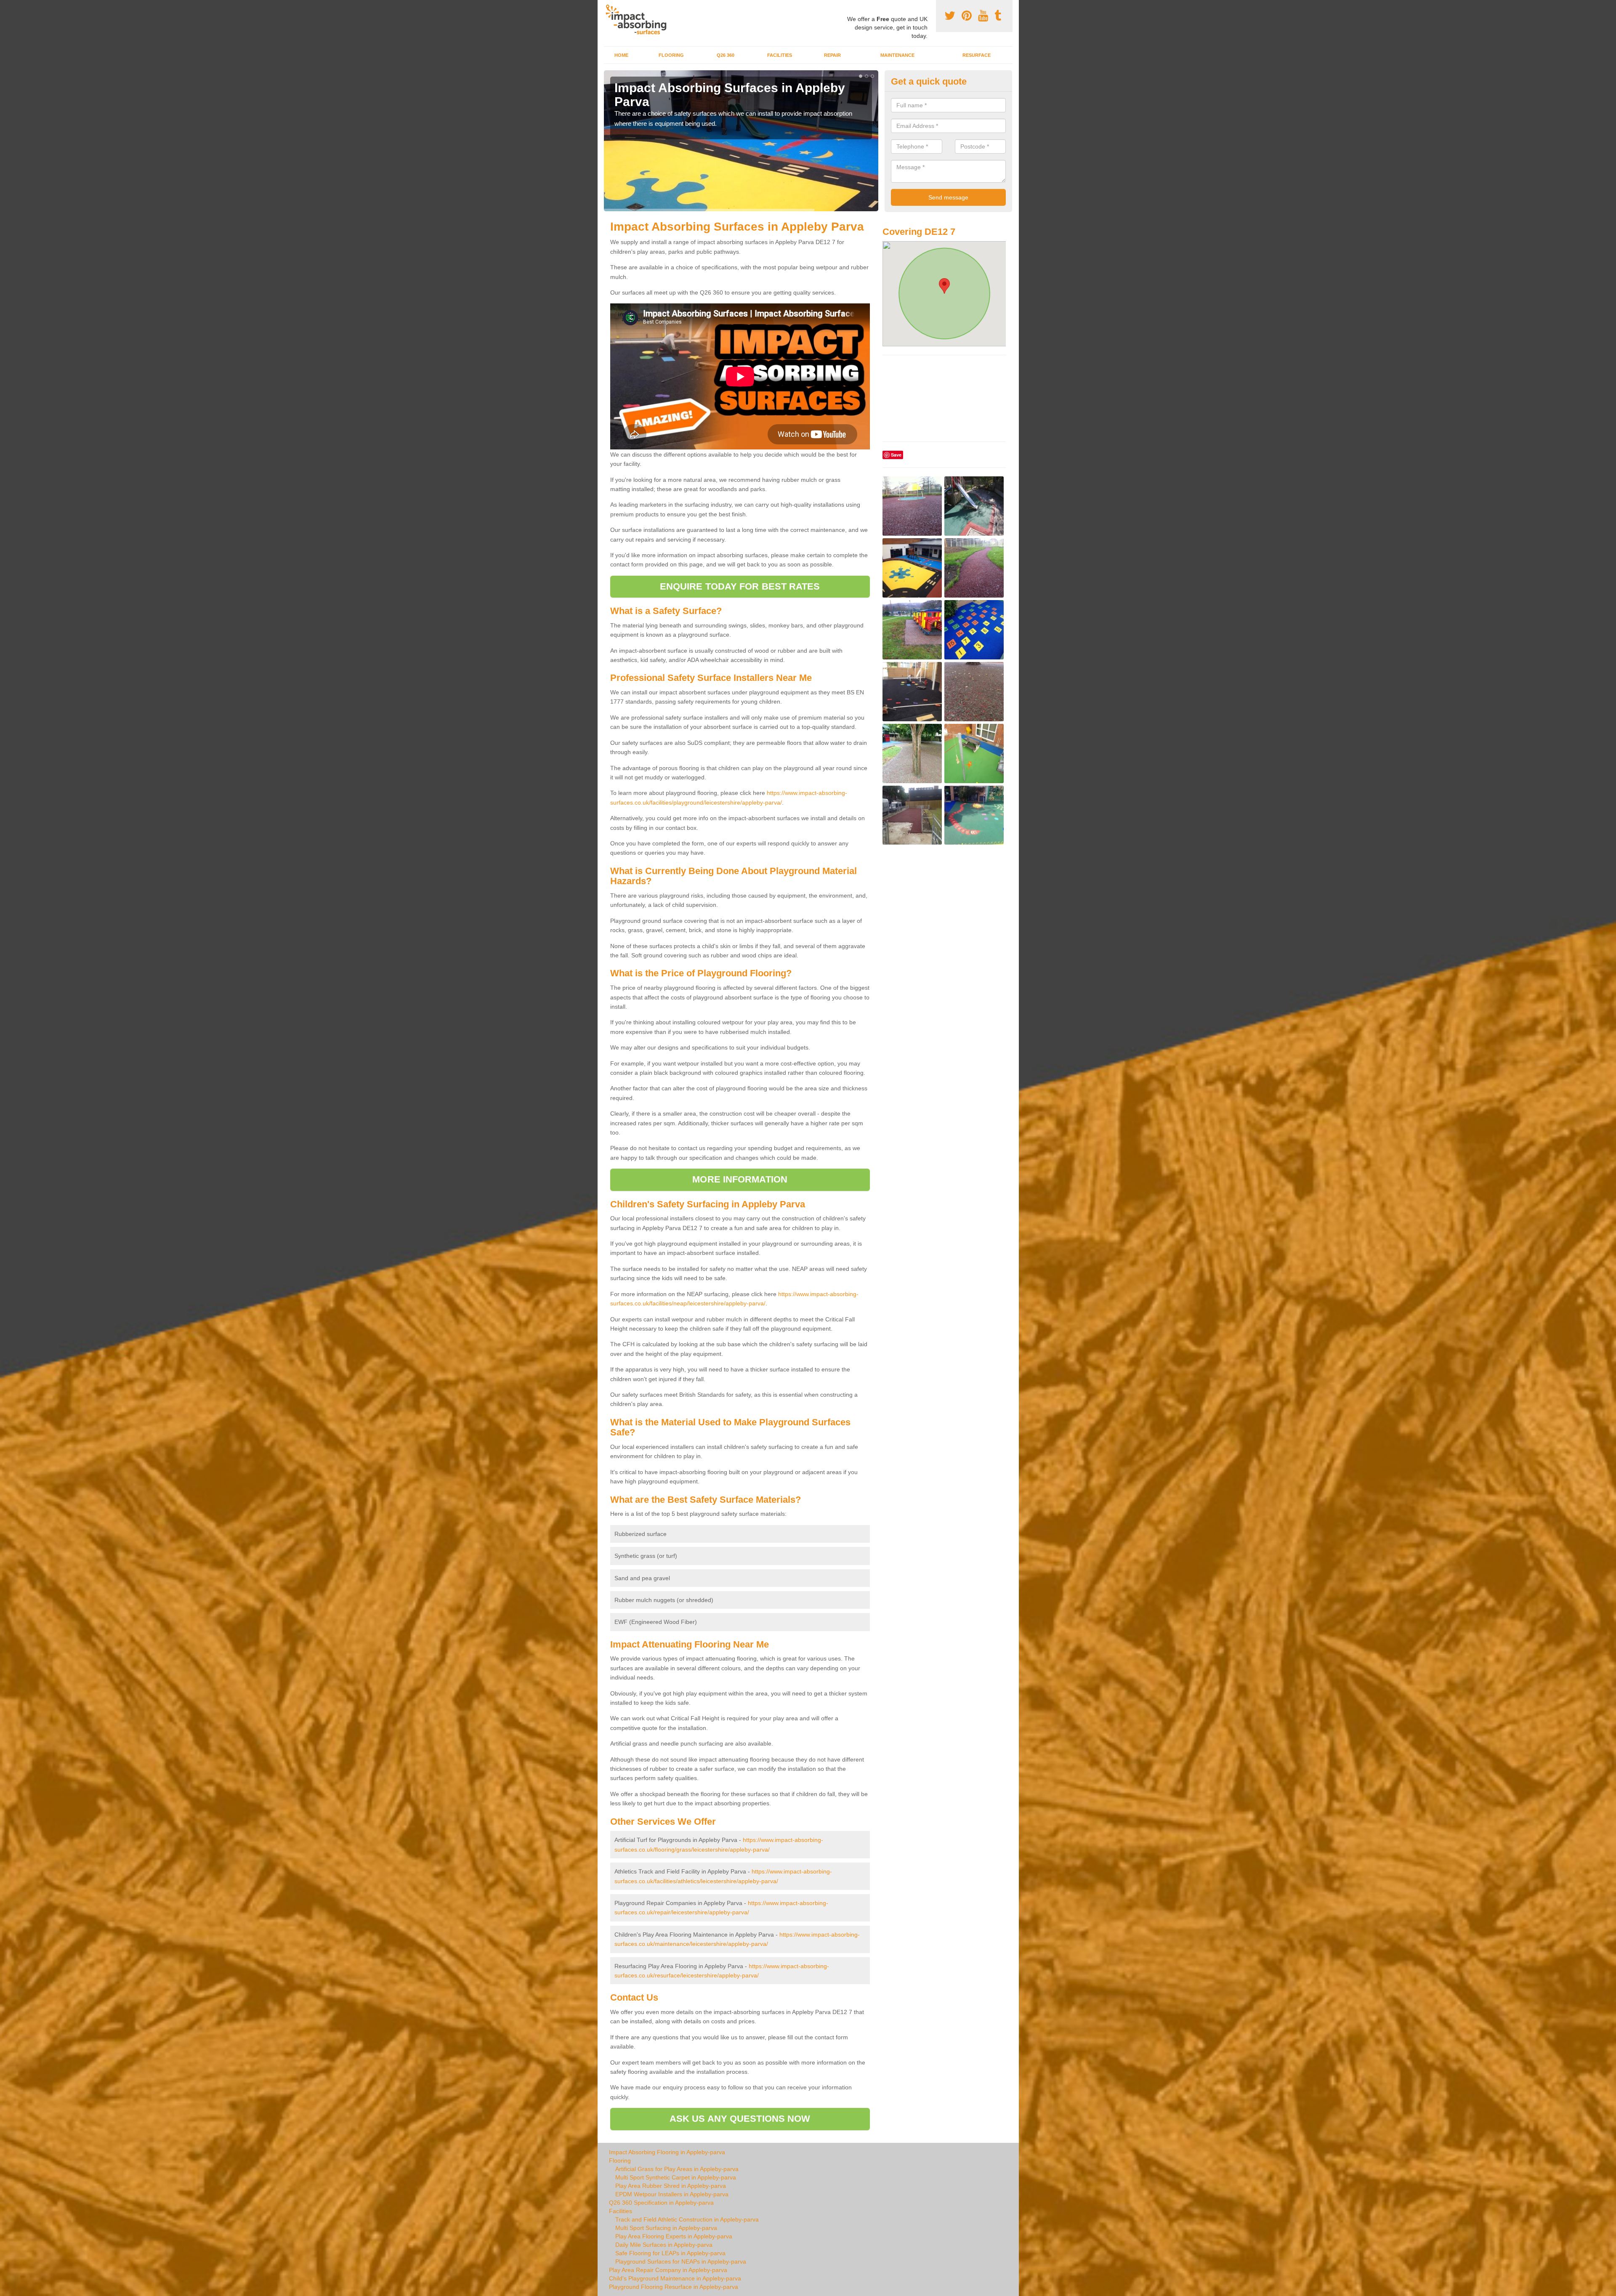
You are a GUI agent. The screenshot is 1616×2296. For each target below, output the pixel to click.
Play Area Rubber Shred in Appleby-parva (671, 2186)
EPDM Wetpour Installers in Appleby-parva (672, 2194)
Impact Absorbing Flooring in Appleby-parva (667, 2152)
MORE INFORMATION (740, 1179)
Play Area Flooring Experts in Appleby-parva (674, 2236)
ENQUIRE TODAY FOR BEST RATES (740, 586)
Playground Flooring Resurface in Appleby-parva (674, 2287)
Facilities (780, 55)
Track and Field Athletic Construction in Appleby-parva (687, 2219)
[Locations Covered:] (608, 7)
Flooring (671, 55)
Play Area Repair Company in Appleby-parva (668, 2270)
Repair (832, 55)
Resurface (977, 55)
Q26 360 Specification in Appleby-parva (661, 2203)
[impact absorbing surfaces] (639, 20)
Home (621, 55)
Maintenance (897, 55)
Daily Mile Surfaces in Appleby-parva (664, 2245)
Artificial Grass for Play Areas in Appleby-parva (677, 2169)
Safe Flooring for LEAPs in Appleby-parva (670, 2253)
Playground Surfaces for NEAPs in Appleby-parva (681, 2261)
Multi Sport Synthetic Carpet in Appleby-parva (676, 2177)
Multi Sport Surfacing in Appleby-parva (666, 2228)
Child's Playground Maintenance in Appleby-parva (675, 2278)
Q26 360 (726, 55)
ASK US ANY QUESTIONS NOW (740, 2119)
